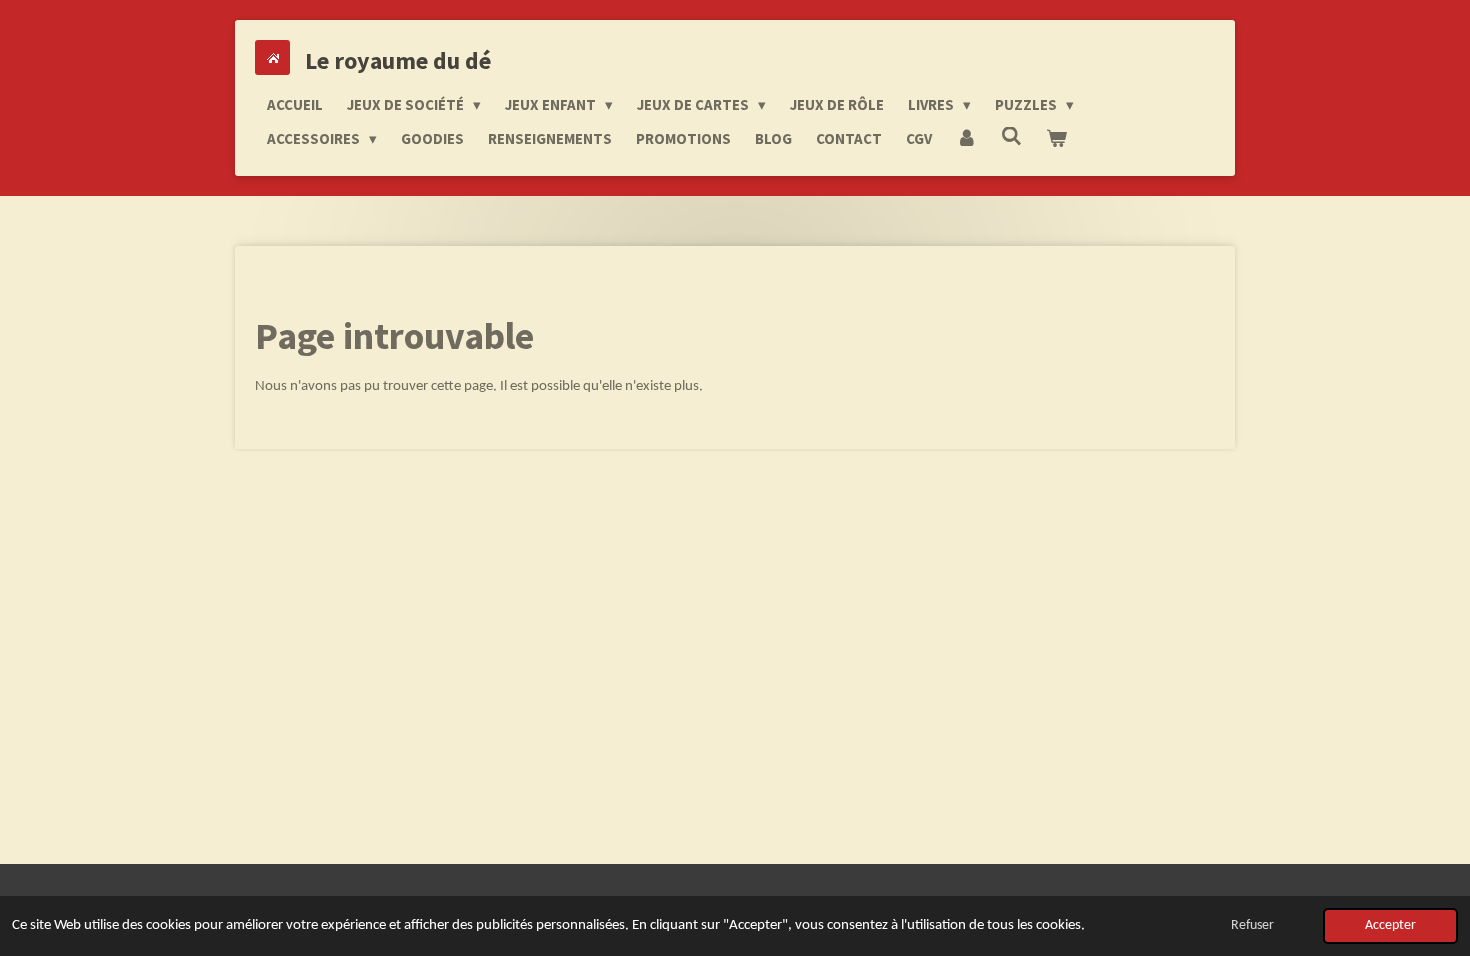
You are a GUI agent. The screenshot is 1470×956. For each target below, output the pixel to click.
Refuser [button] (1252, 925)
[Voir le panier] (1056, 139)
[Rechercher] (1011, 136)
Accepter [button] (1390, 925)
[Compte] (966, 139)
